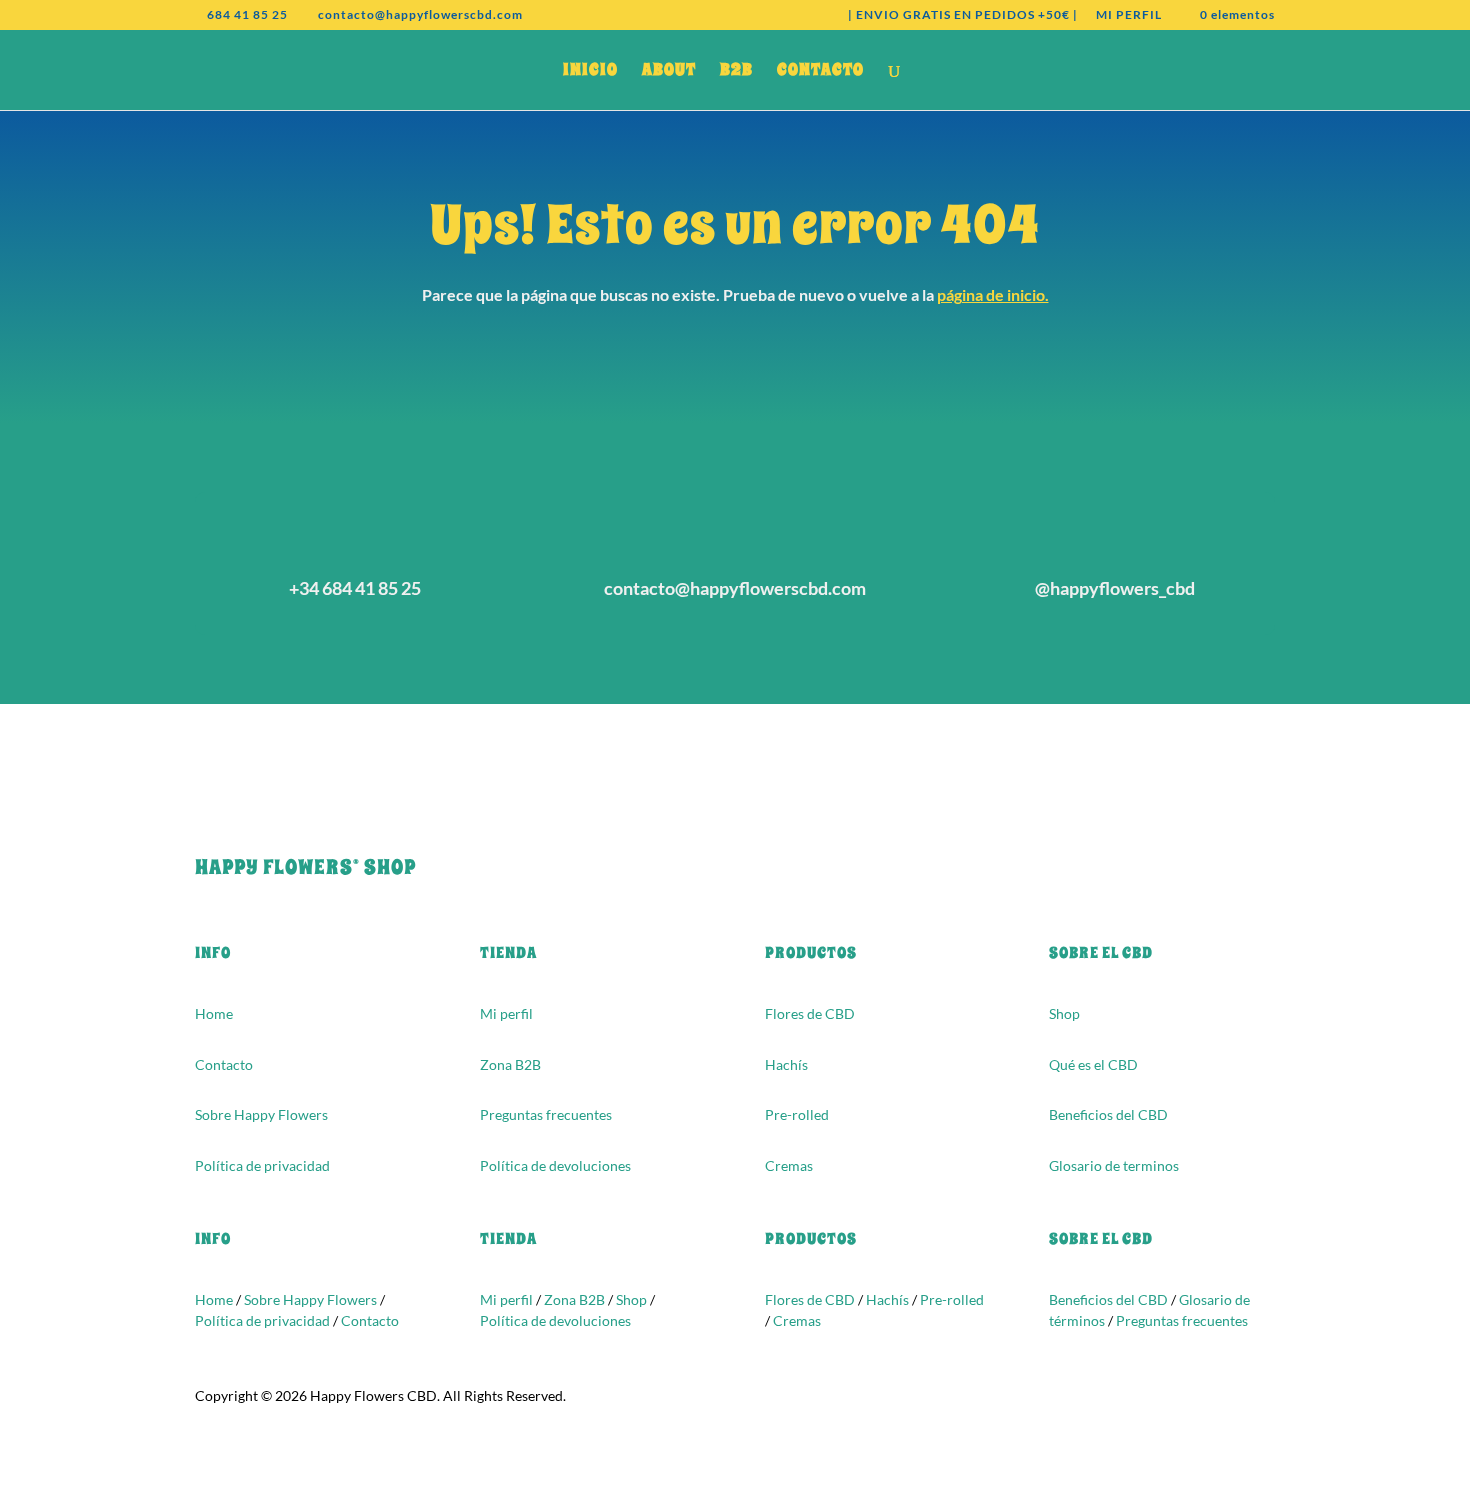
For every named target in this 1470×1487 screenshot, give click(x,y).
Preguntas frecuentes (546, 1114)
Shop (1064, 1013)
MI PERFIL (1129, 15)
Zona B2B (510, 1064)
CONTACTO (820, 72)
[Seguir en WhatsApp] (251, 801)
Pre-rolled (797, 1114)
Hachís (786, 1064)
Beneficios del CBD (1108, 1114)
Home (214, 1013)
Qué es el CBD (1093, 1064)
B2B (736, 72)
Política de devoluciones (555, 1165)
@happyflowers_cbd (1115, 588)
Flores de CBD (810, 1013)
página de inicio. (993, 294)
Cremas (789, 1165)
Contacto (224, 1064)
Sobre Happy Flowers (261, 1114)
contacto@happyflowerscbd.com (735, 588)
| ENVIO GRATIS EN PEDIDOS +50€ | (963, 15)
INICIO (590, 72)
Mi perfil (506, 1013)
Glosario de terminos (1114, 1165)
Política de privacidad (262, 1165)
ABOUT (669, 72)
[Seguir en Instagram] (211, 801)
